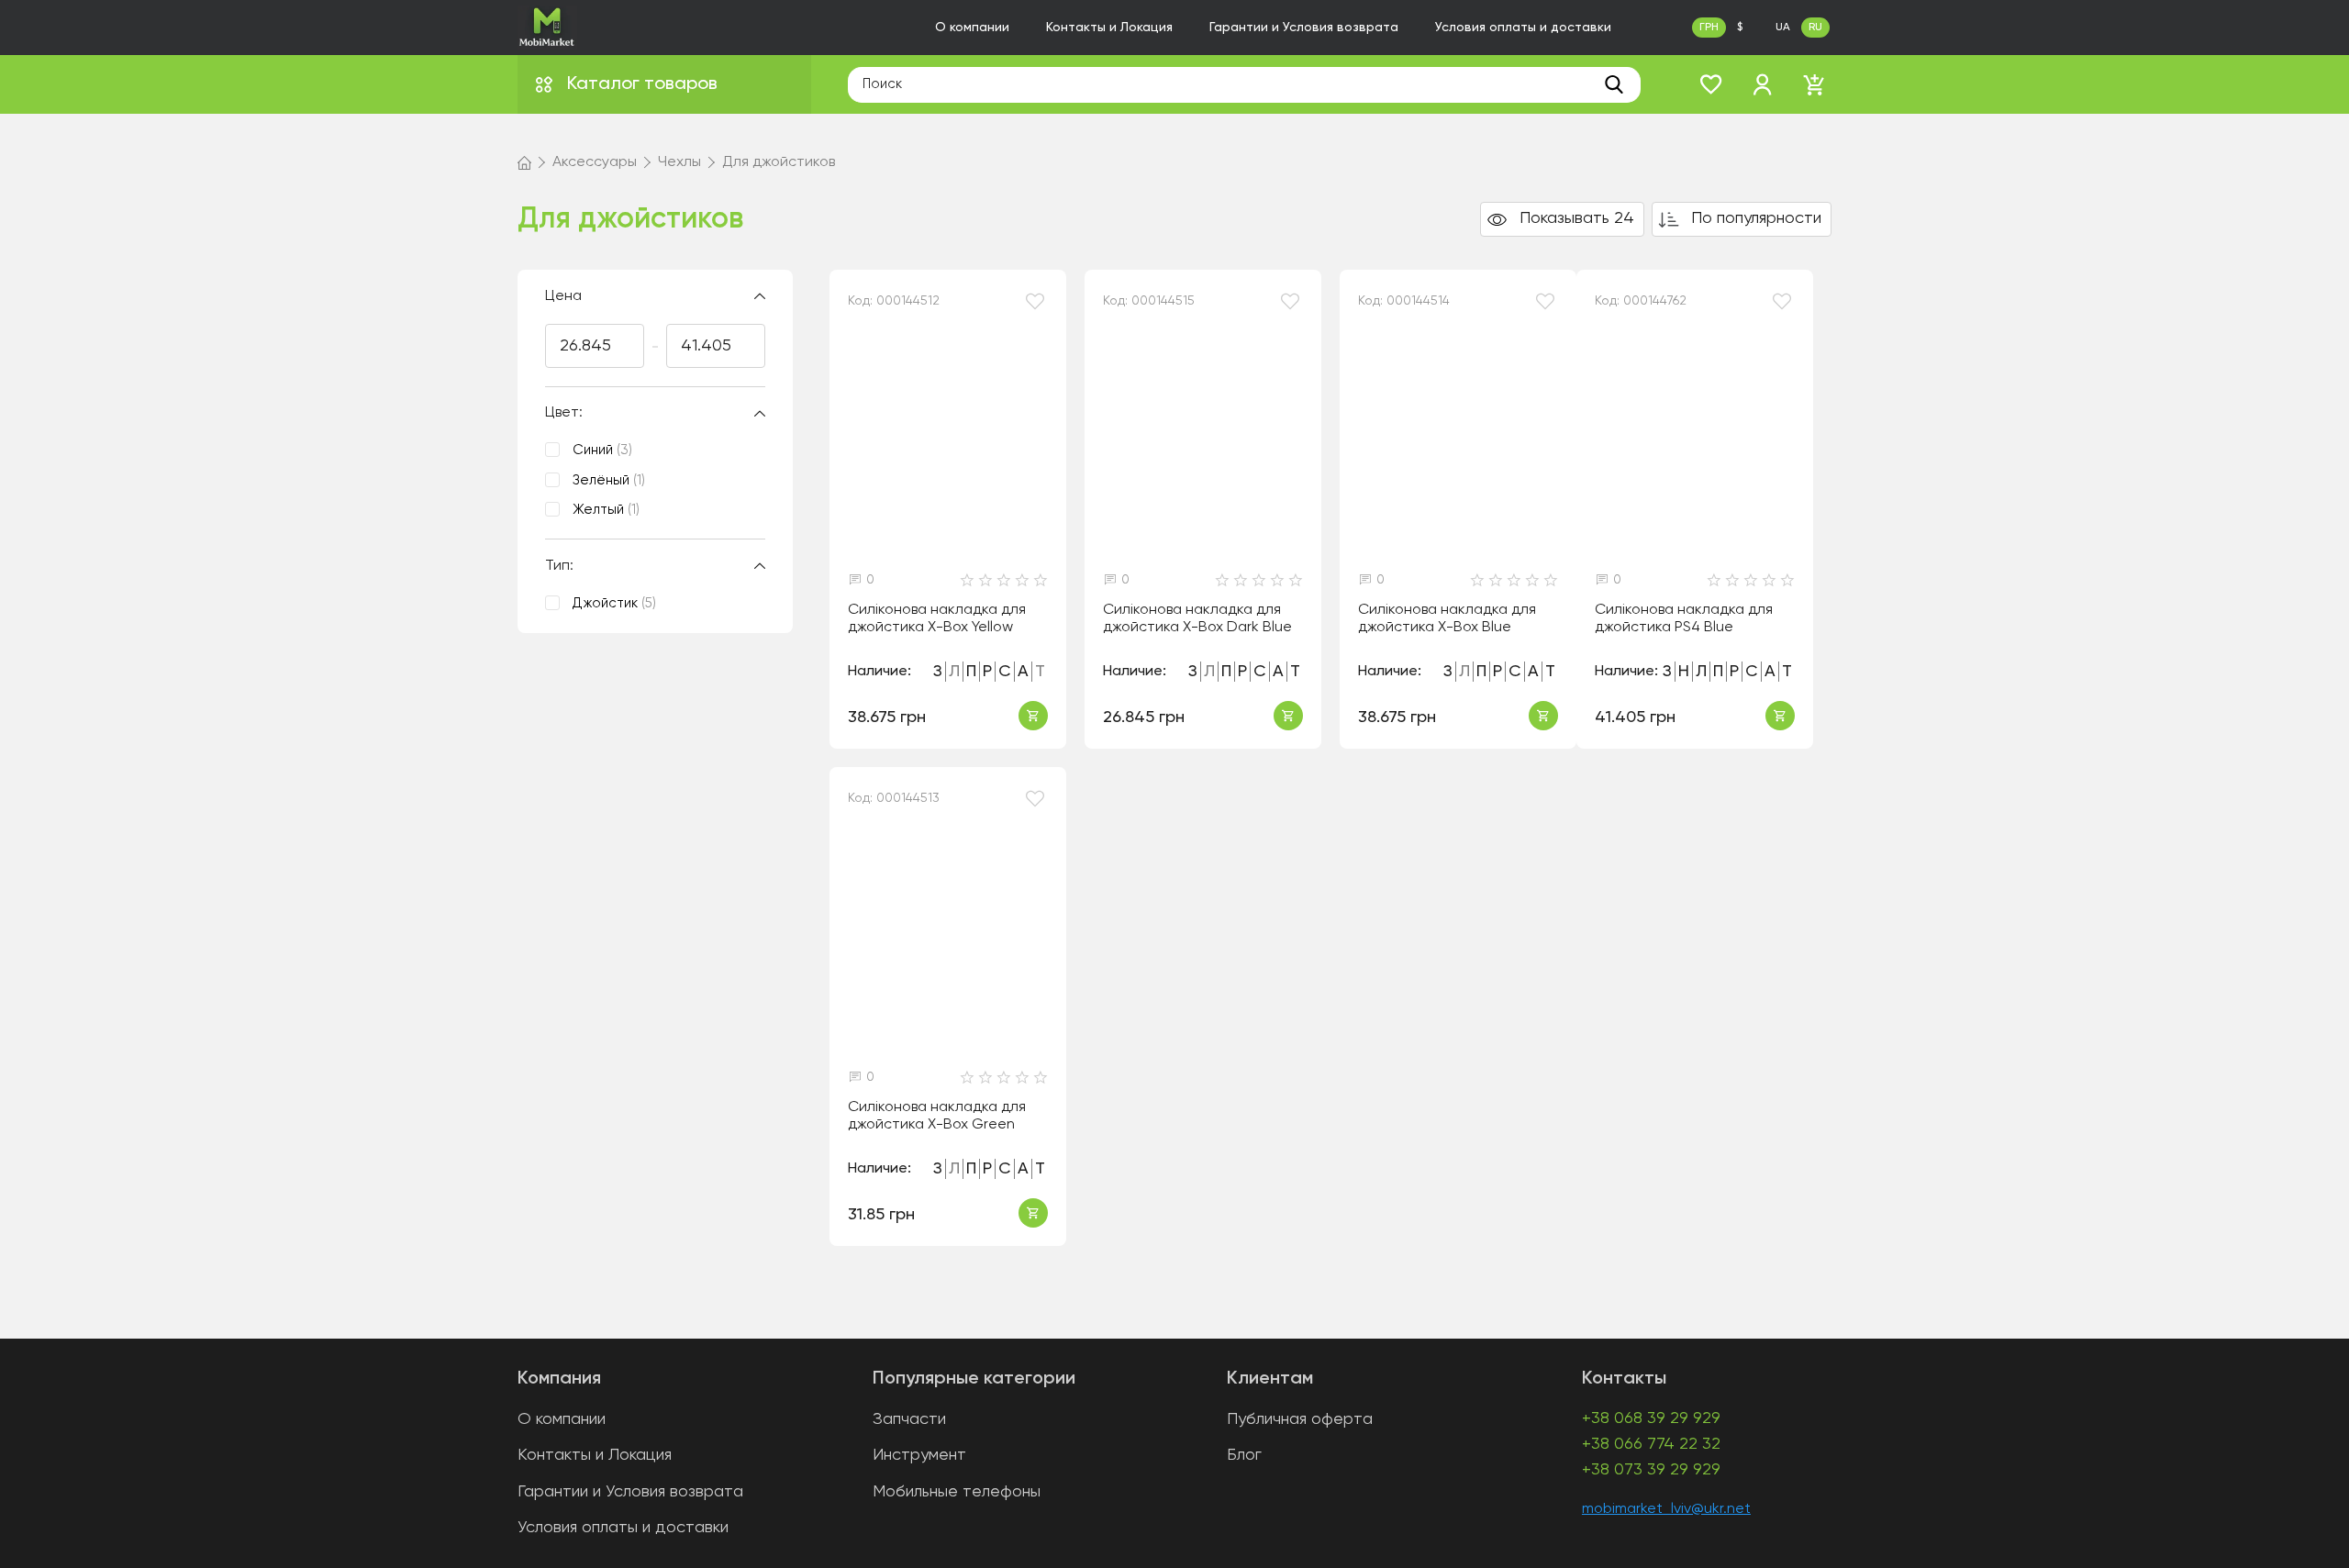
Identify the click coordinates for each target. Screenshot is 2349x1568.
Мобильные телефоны (957, 1492)
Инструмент (919, 1455)
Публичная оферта (1300, 1419)
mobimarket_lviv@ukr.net (1666, 1509)
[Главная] (524, 162)
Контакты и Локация (1109, 28)
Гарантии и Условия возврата (1304, 28)
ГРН (1709, 28)
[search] (1614, 84)
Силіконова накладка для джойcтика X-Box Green (937, 1116)
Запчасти (909, 1419)
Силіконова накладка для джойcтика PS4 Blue (1684, 619)
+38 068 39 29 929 (1651, 1418)
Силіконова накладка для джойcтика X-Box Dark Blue (1197, 619)
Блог (1244, 1455)
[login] (1763, 84)
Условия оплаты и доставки (1523, 28)
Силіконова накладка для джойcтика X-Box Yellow (937, 619)
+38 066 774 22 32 (1651, 1444)
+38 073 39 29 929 (1651, 1470)
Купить (1033, 716)
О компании (972, 28)
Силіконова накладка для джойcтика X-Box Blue (1447, 619)
